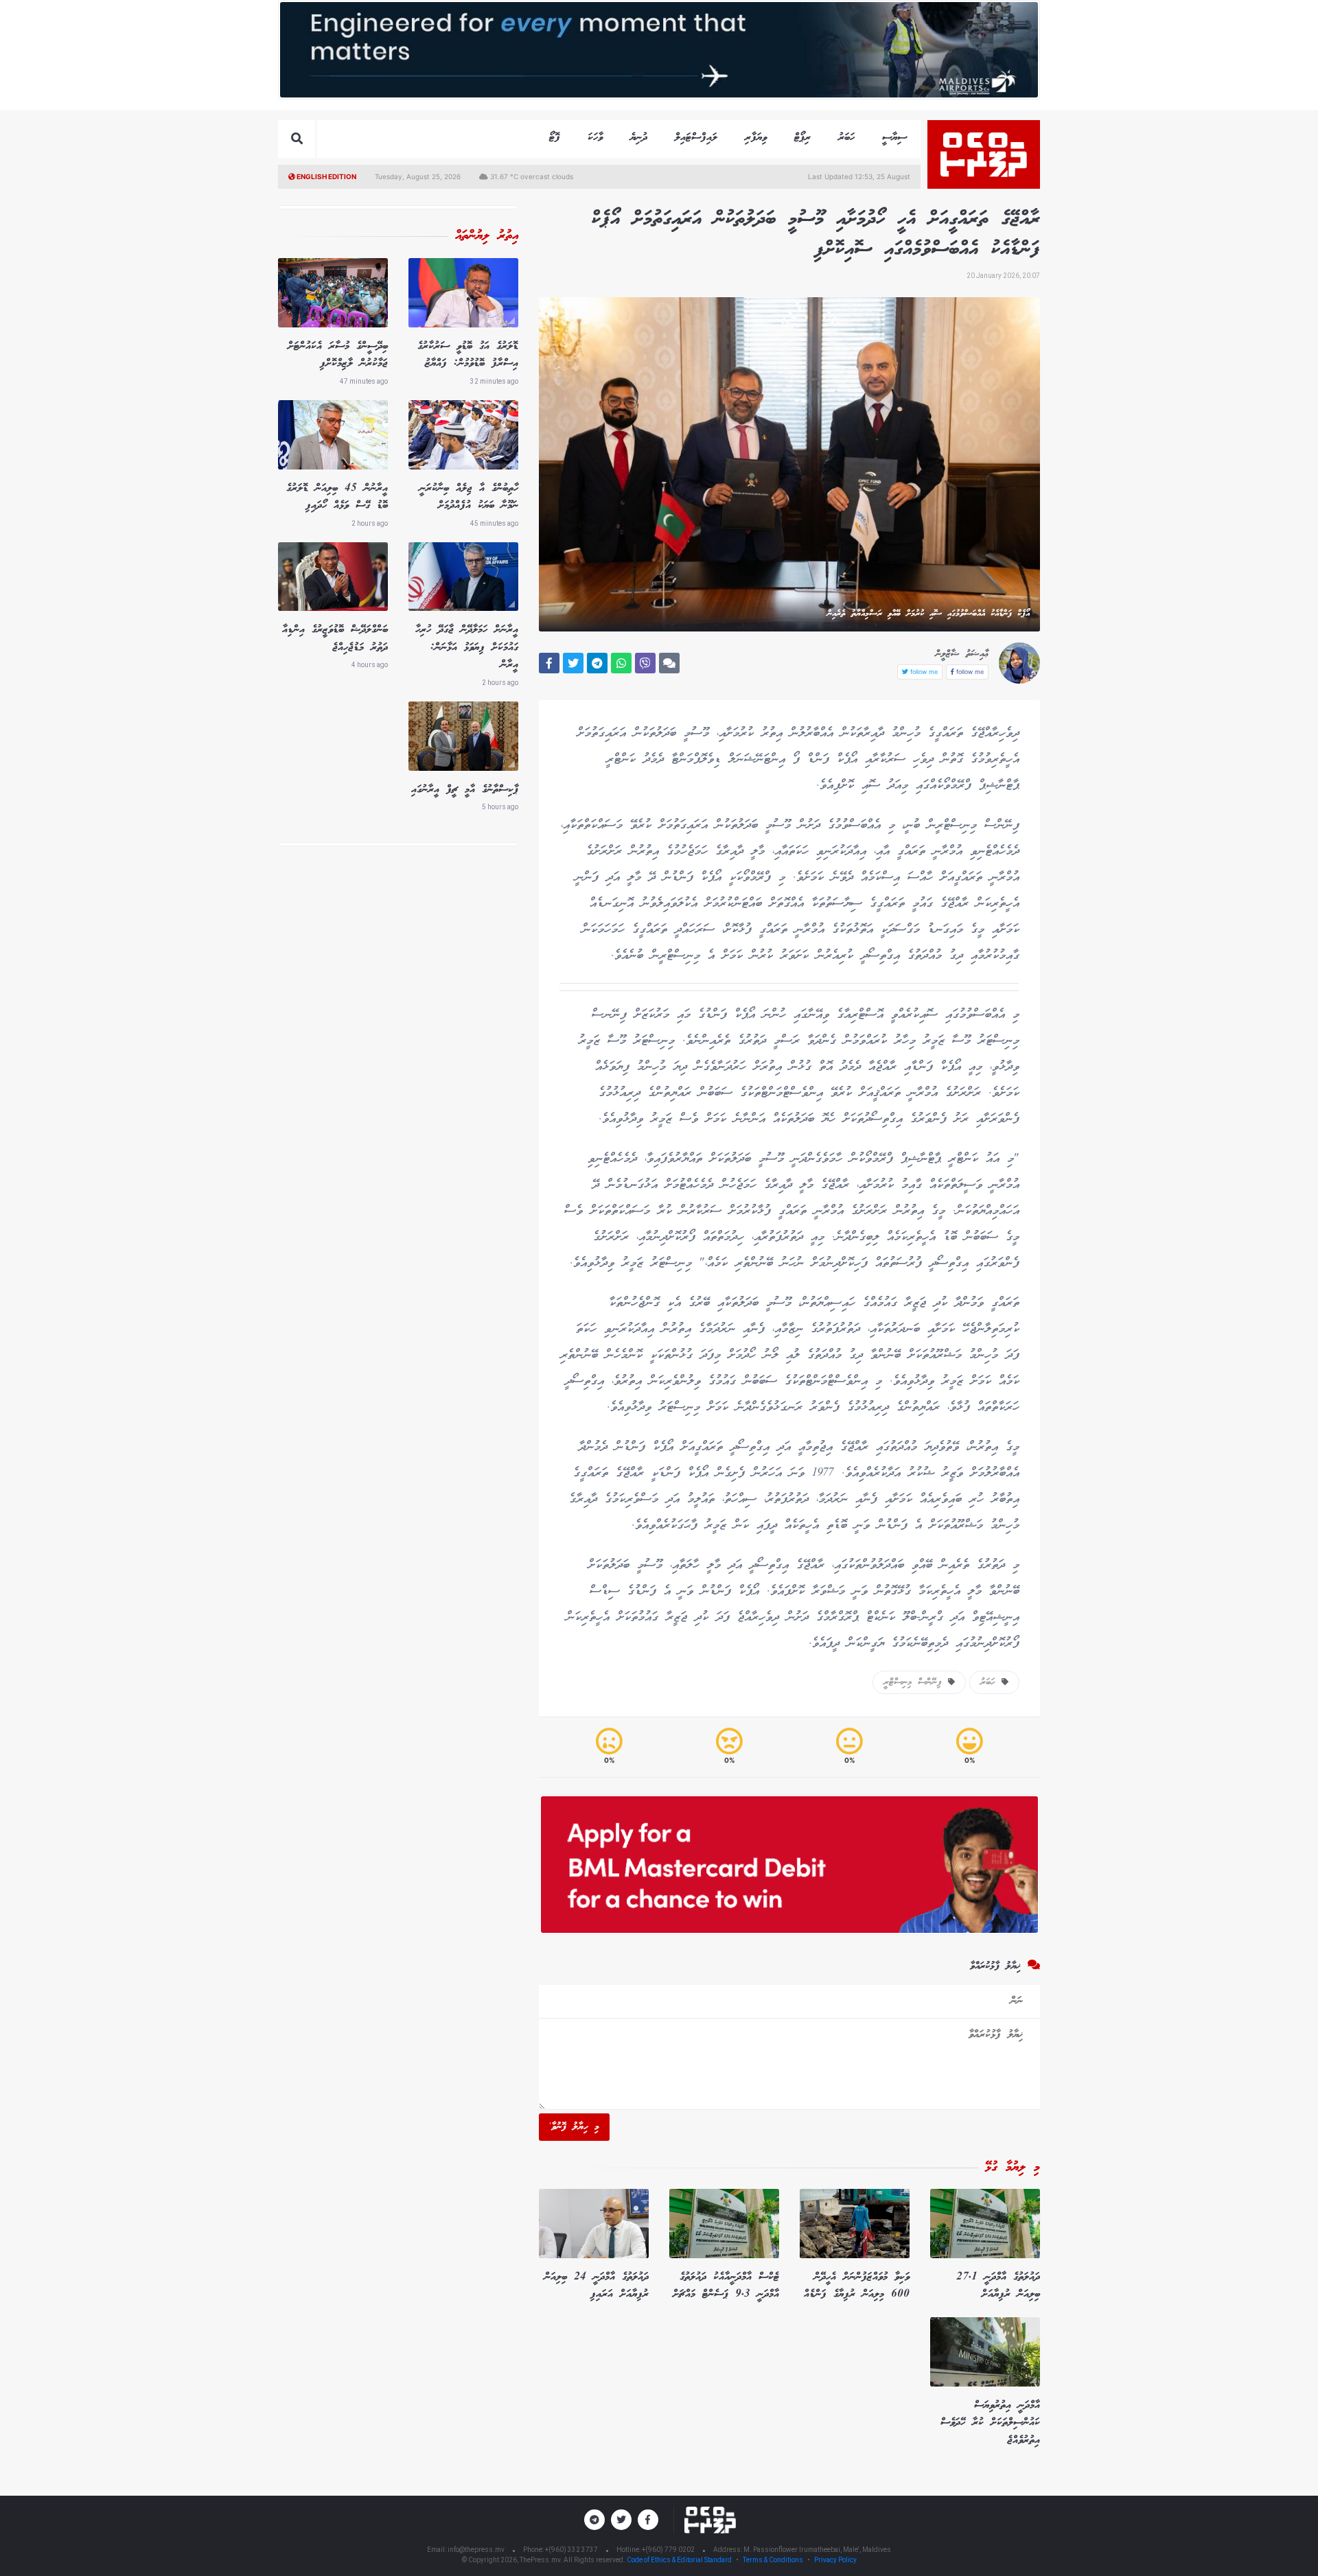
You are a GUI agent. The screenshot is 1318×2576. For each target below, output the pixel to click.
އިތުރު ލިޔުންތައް (487, 236)
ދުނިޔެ (639, 138)
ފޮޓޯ (555, 138)
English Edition (326, 176)
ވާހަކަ (595, 138)
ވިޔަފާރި (756, 138)
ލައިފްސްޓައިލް (696, 138)
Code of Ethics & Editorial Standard (680, 2560)
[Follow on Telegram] (594, 2520)
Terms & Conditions (773, 2560)
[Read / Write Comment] (669, 663)
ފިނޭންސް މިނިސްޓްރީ (916, 1682)
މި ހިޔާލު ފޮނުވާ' (574, 2127)
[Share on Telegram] (597, 663)
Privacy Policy (835, 2560)
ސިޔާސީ (894, 138)
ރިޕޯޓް (802, 138)
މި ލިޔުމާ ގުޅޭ (1013, 2168)
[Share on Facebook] (549, 663)
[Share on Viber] (645, 663)
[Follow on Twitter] (621, 2520)
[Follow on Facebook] (648, 2520)
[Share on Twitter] (573, 663)
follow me (969, 672)
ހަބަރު (846, 138)
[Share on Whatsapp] (621, 663)
